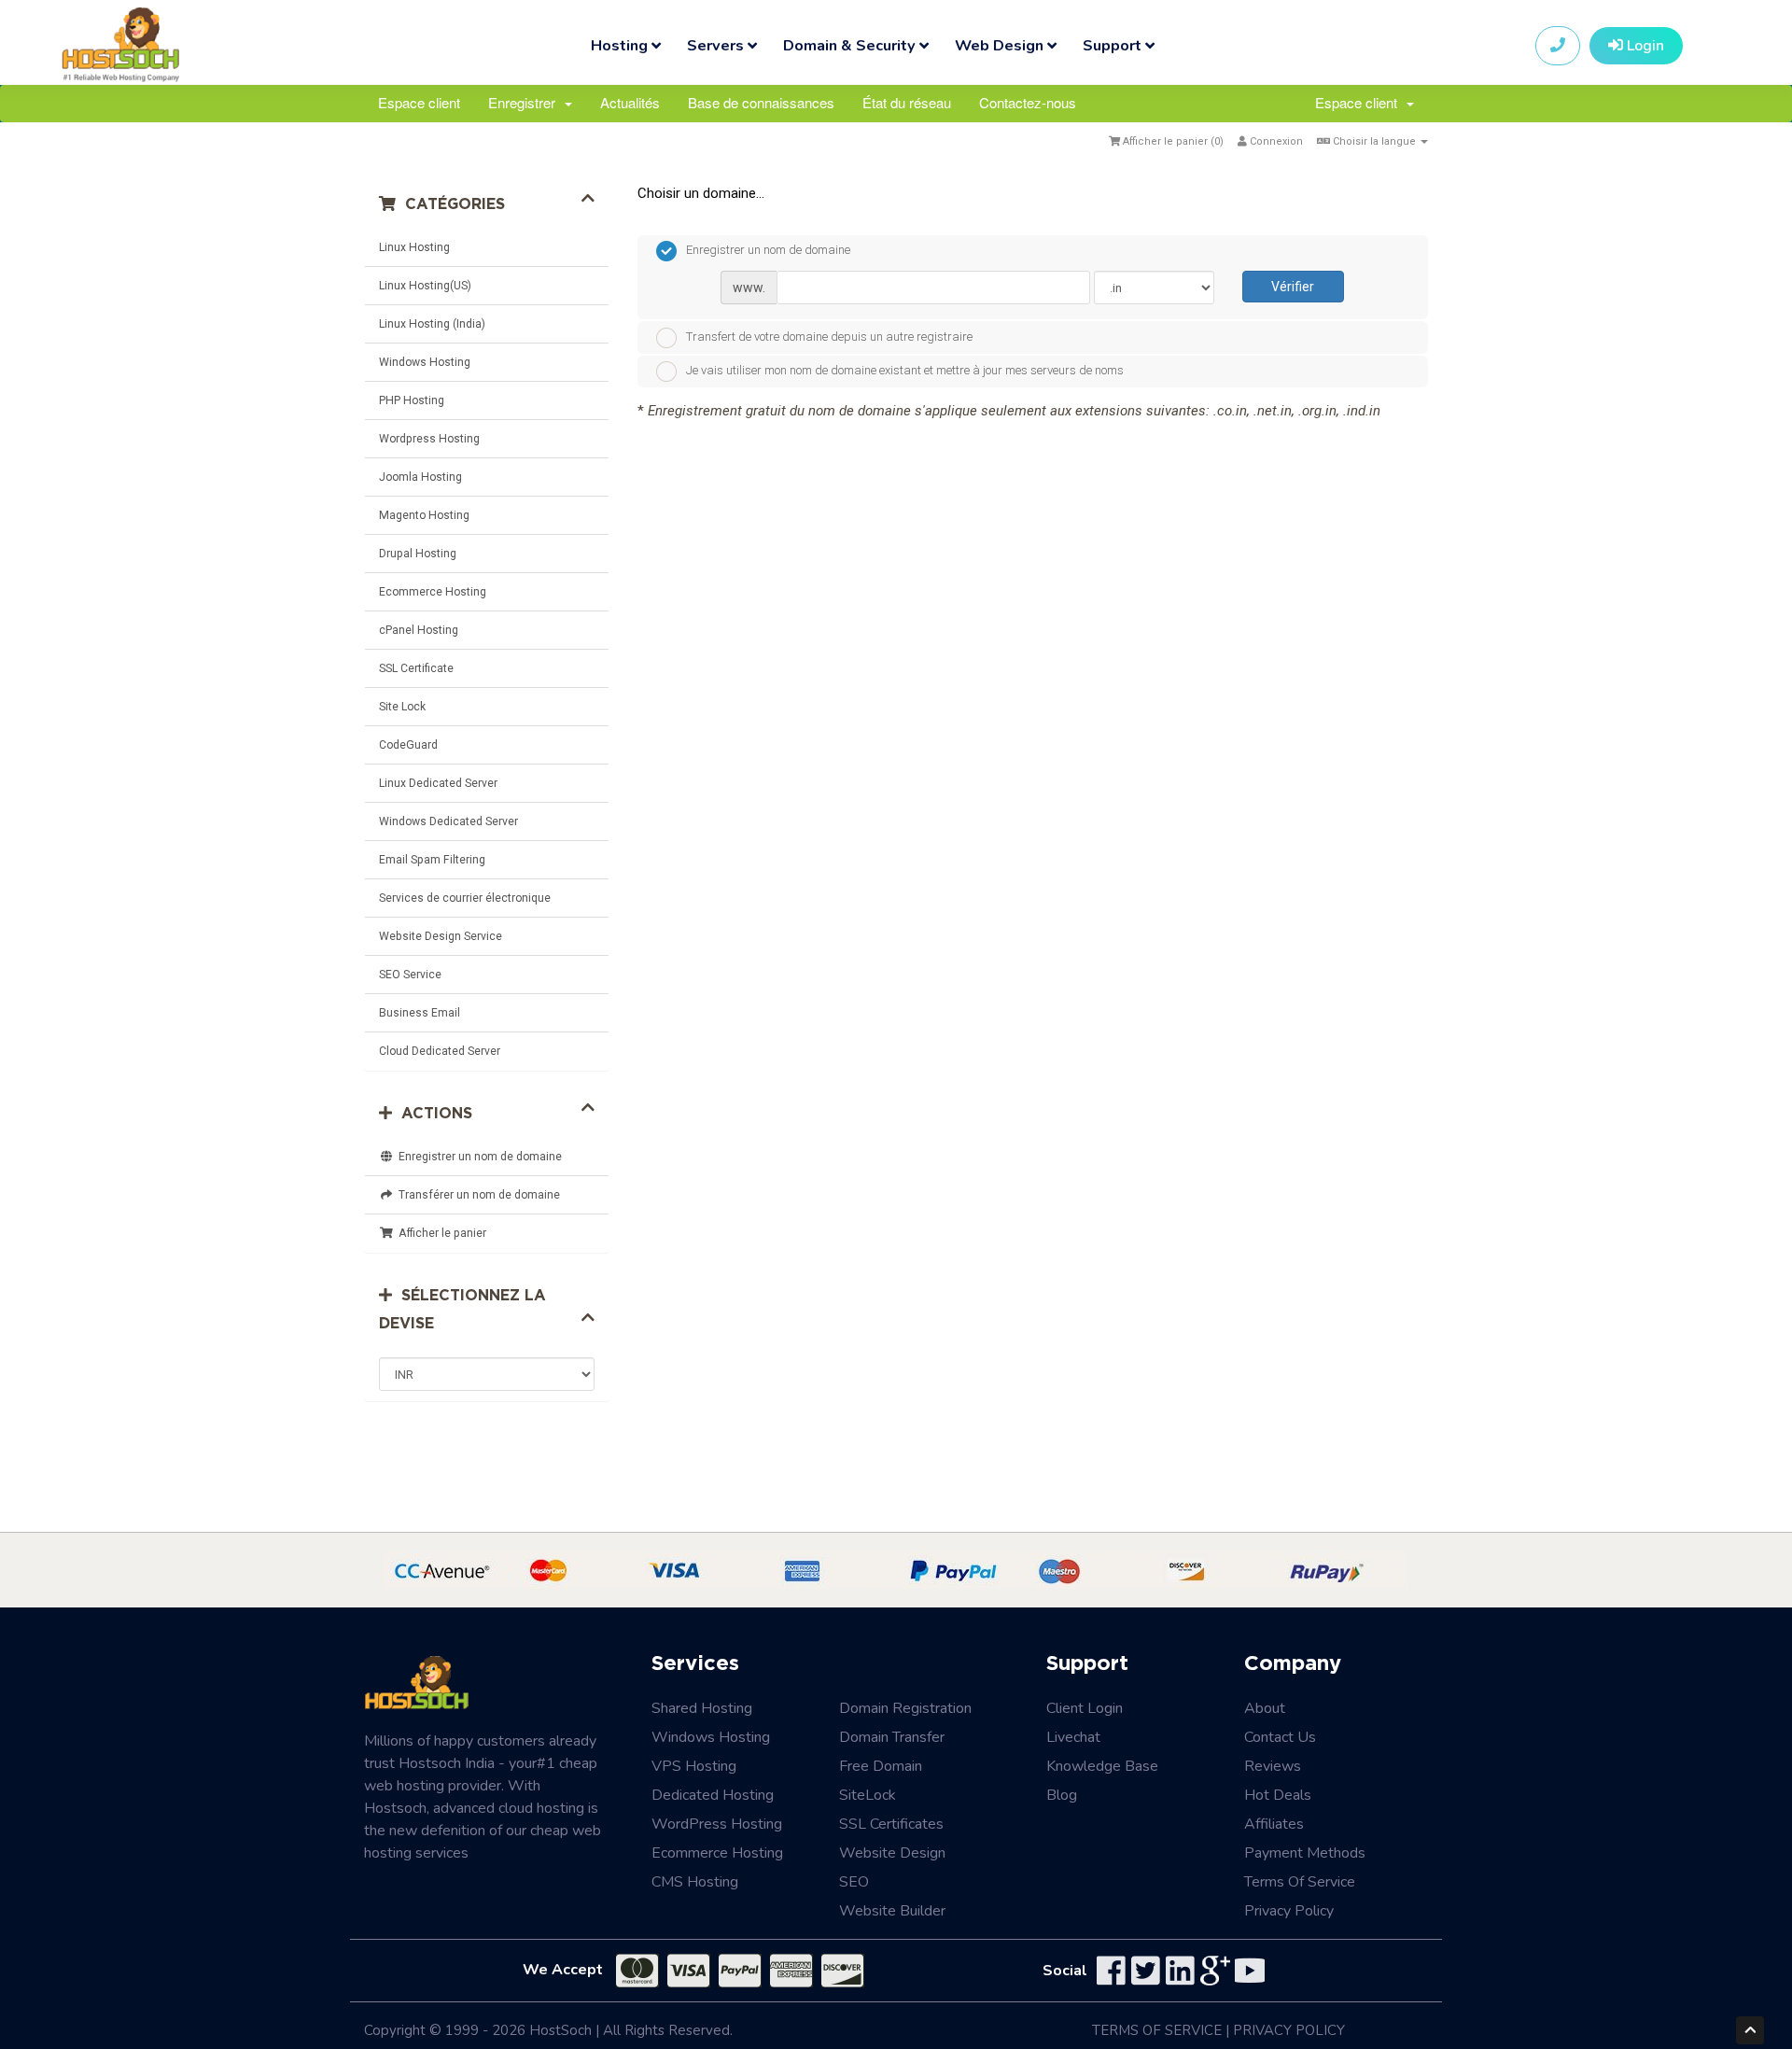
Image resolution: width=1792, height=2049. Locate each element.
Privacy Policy (1289, 1911)
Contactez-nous (1028, 102)
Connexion (1275, 141)
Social (1065, 1971)
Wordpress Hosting (429, 439)
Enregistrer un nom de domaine (477, 1157)
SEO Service (410, 975)
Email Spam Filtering (432, 860)
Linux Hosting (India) (432, 324)
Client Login (1085, 1708)
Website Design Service (441, 936)
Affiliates (1274, 1824)
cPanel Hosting (419, 630)
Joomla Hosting (420, 477)
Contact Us (1280, 1737)
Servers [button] (717, 45)
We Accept (563, 1970)
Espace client (419, 102)
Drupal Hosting (418, 554)
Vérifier (1293, 287)
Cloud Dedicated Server (440, 1051)
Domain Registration (905, 1708)
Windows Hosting (425, 362)
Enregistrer (525, 102)
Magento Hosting (424, 515)
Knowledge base (1102, 1766)
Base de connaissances (761, 102)
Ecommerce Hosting (433, 592)
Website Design (892, 1853)
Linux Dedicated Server (438, 783)
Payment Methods (1305, 1853)
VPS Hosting (694, 1766)
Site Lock (402, 707)
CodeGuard (408, 745)
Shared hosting (702, 1708)
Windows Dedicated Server (448, 821)
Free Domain (881, 1766)
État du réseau (907, 102)
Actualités (630, 102)
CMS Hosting (695, 1882)
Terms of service (1300, 1882)
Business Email (420, 1013)
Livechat (1073, 1737)
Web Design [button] (1001, 45)
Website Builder (892, 1911)
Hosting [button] (621, 45)
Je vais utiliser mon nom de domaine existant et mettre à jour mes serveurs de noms (905, 371)
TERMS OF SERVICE (1157, 2030)
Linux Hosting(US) (425, 286)
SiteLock (868, 1795)
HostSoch (560, 2030)
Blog (1062, 1795)
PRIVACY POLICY (1289, 2030)
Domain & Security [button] (851, 45)
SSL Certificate (416, 668)
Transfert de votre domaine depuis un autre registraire (829, 337)
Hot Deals (1278, 1795)
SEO (854, 1882)
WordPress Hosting (717, 1824)
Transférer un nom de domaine (476, 1195)
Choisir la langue (1374, 141)
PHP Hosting (412, 400)
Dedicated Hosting (713, 1795)
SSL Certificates (891, 1824)
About (1265, 1708)
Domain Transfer (892, 1737)
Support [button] (1114, 45)
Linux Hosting (414, 247)
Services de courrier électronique (465, 898)
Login (1644, 46)
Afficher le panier (440, 1233)
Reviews (1273, 1766)
